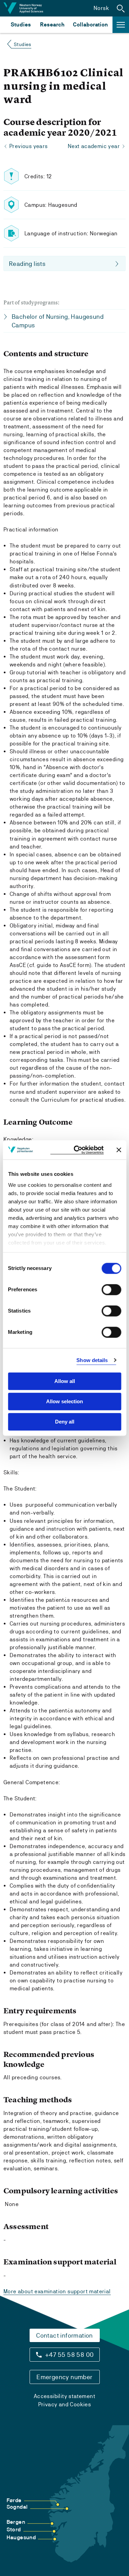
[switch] (111, 1290)
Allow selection (64, 1401)
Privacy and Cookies (65, 2404)
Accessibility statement (64, 2396)
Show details (92, 1360)
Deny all (65, 1422)
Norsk (101, 8)
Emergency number (64, 2377)
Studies (21, 25)
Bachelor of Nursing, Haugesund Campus (58, 321)
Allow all (65, 1381)
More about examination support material (57, 2291)
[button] (121, 8)
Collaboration (90, 25)
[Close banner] (119, 1150)
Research (52, 25)
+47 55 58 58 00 (69, 2355)
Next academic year (94, 146)
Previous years (29, 146)
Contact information (64, 2335)
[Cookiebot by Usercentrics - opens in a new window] (77, 1150)
